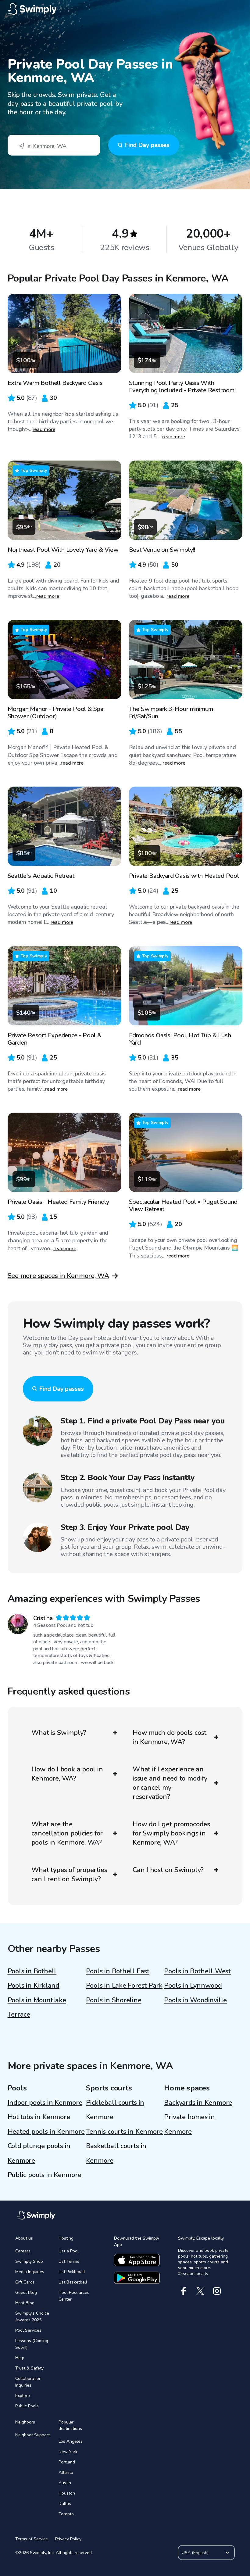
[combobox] (54, 145)
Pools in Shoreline (114, 2000)
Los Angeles (71, 2441)
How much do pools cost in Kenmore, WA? (170, 1737)
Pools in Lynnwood (193, 1986)
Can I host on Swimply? (168, 1870)
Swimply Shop (29, 2261)
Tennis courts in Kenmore (125, 2132)
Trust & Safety (29, 2368)
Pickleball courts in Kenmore (115, 2110)
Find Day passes (147, 145)
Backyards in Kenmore (198, 2103)
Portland (67, 2462)
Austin (65, 2483)
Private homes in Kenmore (189, 2124)
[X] (200, 2291)
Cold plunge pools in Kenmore (39, 2153)
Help (20, 2358)
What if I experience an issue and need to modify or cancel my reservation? (170, 1783)
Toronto (66, 2514)
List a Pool (69, 2251)
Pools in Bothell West (197, 1971)
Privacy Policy (68, 2539)
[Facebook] (183, 2291)
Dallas (65, 2504)
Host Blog (25, 2303)
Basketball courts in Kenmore (116, 2153)
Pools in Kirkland (34, 1986)
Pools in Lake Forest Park (124, 1986)
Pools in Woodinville (195, 2000)
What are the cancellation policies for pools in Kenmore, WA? (67, 1833)
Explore (23, 2396)
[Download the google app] (137, 2278)
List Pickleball (72, 2272)
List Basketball (73, 2282)
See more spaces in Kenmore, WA (58, 1276)
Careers (23, 2251)
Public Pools (27, 2406)
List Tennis (69, 2261)
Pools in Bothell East (118, 1971)
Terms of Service (32, 2539)
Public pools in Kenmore (45, 2175)
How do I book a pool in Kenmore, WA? (67, 1774)
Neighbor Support (32, 2435)
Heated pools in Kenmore (46, 2132)
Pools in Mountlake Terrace (37, 2007)
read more (44, 429)
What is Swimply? (59, 1733)
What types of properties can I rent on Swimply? (69, 1875)
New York (68, 2452)
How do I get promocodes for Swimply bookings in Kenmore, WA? (171, 1833)
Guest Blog (26, 2293)
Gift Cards (25, 2282)
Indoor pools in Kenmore (45, 2103)
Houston (67, 2493)
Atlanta (66, 2472)
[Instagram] (217, 2291)
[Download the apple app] (137, 2260)
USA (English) (195, 2553)
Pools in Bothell (32, 1971)
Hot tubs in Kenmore (39, 2117)
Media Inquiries (30, 2272)
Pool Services (28, 2330)
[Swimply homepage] (125, 9)
